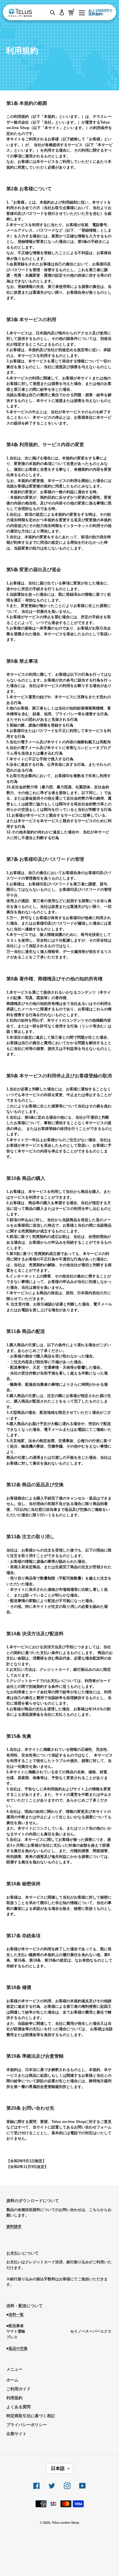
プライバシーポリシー (27, 2425)
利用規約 (14, 2398)
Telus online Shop (65, 2523)
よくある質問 (18, 2407)
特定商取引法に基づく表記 (31, 2416)
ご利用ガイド (18, 2389)
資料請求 (14, 2226)
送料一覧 (16, 2315)
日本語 (58, 2468)
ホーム (12, 2380)
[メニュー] (82, 12)
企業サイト (16, 2434)
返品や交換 (18, 2348)
